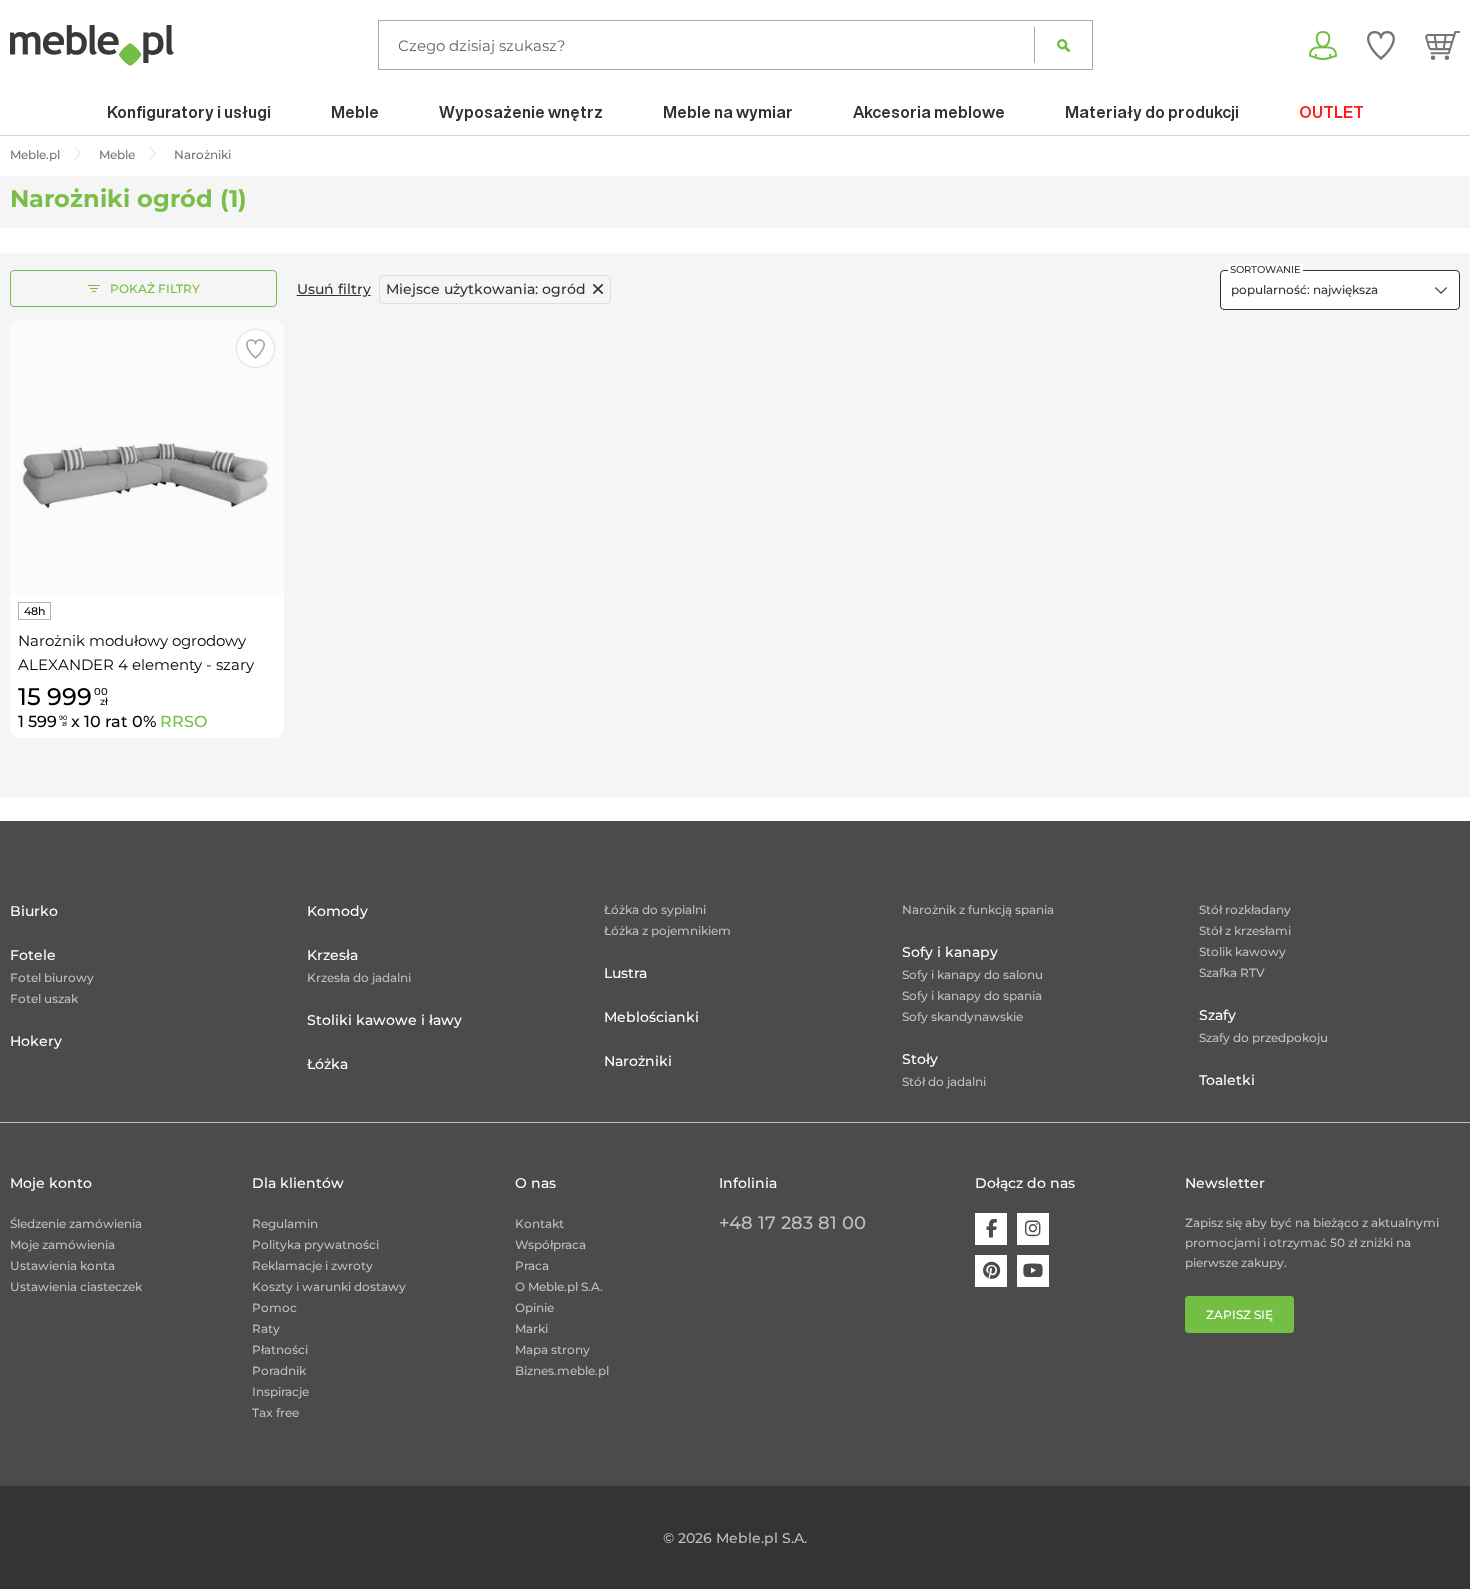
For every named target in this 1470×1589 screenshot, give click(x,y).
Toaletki (1227, 1080)
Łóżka (327, 1064)
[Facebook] (991, 1229)
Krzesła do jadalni (359, 977)
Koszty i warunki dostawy (329, 1286)
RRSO (183, 721)
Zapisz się (1239, 1314)
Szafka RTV (1232, 972)
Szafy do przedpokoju (1263, 1037)
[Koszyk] (1442, 45)
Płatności (280, 1349)
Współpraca (550, 1244)
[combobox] (1340, 290)
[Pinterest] (991, 1271)
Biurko (34, 911)
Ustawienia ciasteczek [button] (76, 1286)
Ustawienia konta (62, 1265)
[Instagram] (1033, 1229)
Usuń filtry (334, 289)
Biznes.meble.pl (562, 1370)
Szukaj (1063, 45)
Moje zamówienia (62, 1244)
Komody (337, 911)
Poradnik (279, 1370)
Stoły (920, 1059)
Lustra (625, 973)
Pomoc (274, 1307)
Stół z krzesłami (1245, 930)
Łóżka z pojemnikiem (667, 930)
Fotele (33, 955)
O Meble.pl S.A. (559, 1286)
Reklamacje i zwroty (312, 1265)
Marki (531, 1328)
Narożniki (638, 1061)
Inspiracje (280, 1391)
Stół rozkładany (1245, 909)
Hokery (36, 1041)
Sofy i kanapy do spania (972, 995)
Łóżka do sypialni (655, 909)
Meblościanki (651, 1017)
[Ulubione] (1381, 45)
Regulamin (285, 1223)
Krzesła (332, 955)
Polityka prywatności (315, 1244)
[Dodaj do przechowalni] (255, 348)
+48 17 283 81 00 (792, 1223)
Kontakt (539, 1223)
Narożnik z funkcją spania (978, 909)
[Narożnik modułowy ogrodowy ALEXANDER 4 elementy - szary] (147, 457)
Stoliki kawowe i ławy (384, 1020)
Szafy (1217, 1015)
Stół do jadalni (944, 1081)
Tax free (275, 1412)
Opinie (534, 1307)
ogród (486, 289)
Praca (532, 1265)
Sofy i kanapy (950, 952)
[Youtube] (1033, 1271)
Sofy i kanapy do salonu (972, 974)
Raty (266, 1328)
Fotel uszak (44, 998)
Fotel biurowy (52, 977)
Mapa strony (552, 1349)
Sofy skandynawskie (962, 1016)
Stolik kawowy (1242, 951)
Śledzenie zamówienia (76, 1223)
